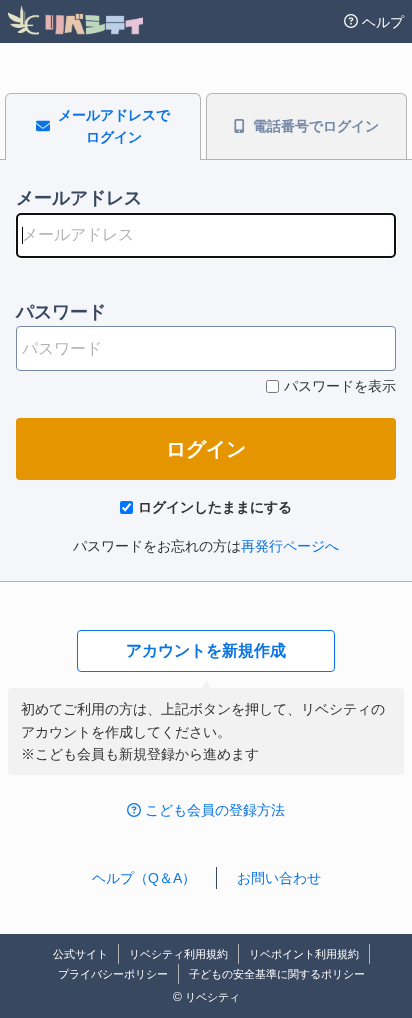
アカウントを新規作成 (206, 650)
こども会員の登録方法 (215, 810)
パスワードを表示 (340, 386)
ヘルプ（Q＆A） (144, 878)
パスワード (61, 312)
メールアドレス (79, 198)
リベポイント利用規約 (304, 954)
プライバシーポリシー (113, 974)
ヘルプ (383, 22)
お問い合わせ (279, 878)
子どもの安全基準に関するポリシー (277, 974)
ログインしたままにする (215, 507)
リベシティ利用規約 (178, 954)
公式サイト (80, 954)
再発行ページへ (290, 546)
